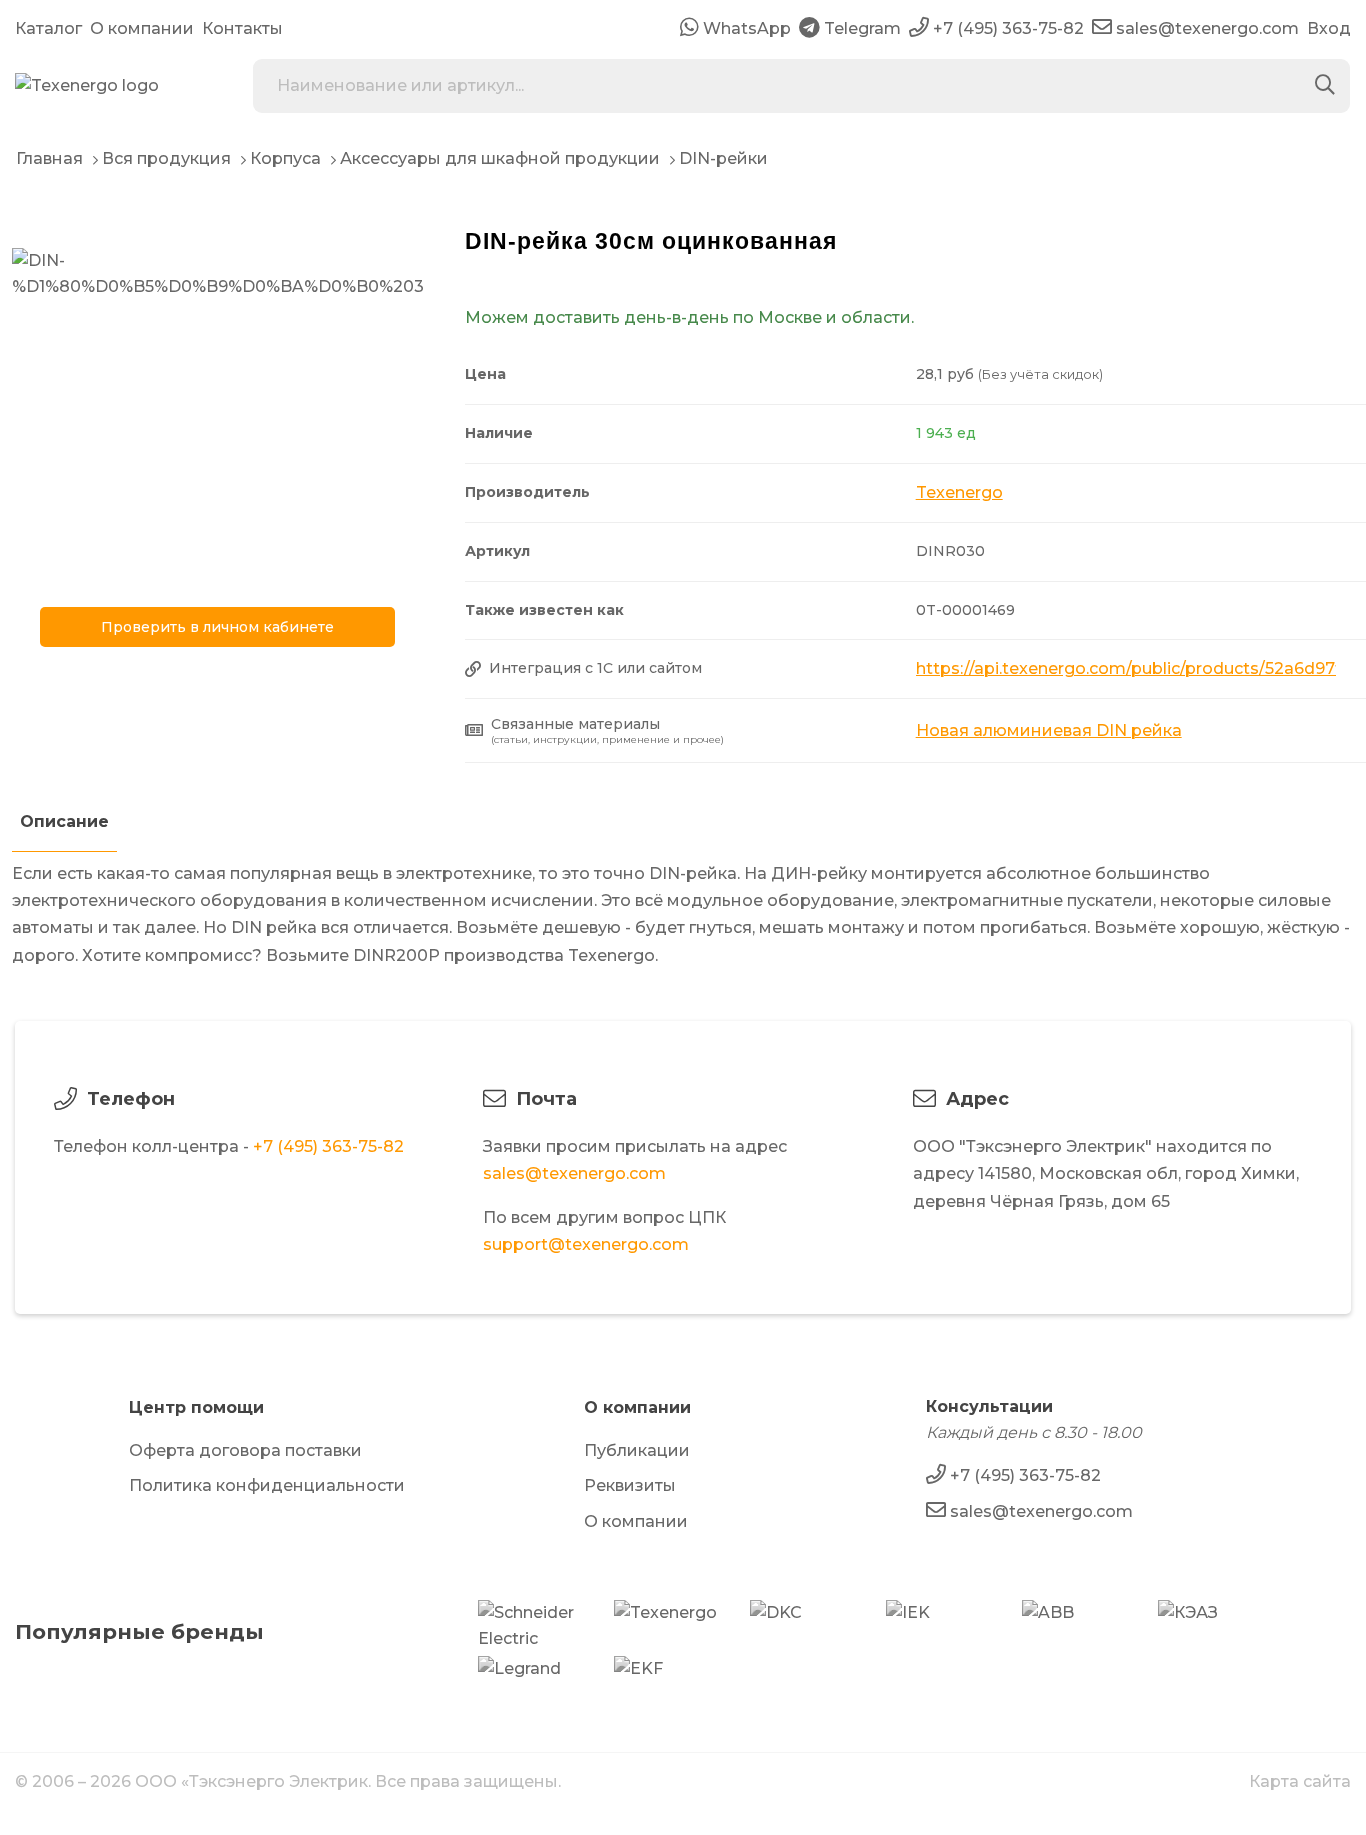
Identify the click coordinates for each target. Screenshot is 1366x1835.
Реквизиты (630, 1485)
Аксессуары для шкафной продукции (500, 158)
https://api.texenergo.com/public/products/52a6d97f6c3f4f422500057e (1126, 668)
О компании (142, 28)
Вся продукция (166, 158)
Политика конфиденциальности (267, 1485)
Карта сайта (1300, 1781)
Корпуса (285, 158)
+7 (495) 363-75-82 (328, 1146)
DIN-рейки (723, 158)
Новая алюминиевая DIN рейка (1049, 730)
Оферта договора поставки (245, 1450)
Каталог (48, 28)
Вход (1329, 28)
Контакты (242, 28)
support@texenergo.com (586, 1244)
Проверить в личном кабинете (217, 627)
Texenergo (959, 492)
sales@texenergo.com (574, 1173)
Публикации (637, 1450)
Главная (49, 158)
